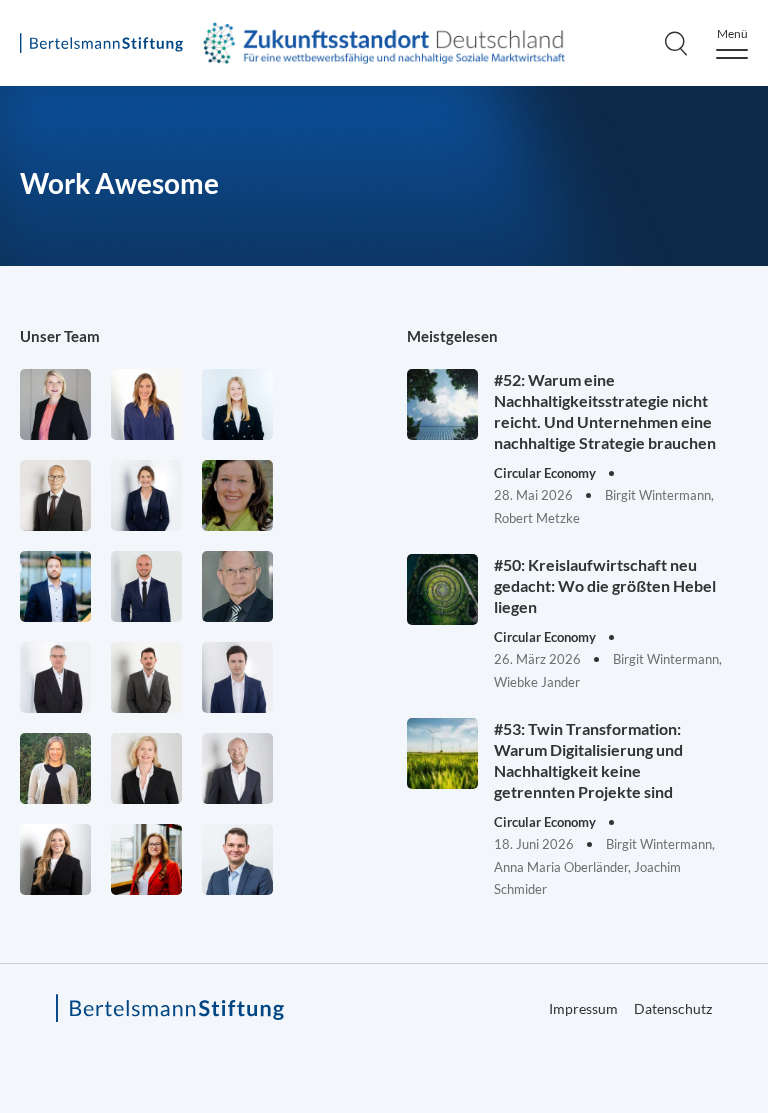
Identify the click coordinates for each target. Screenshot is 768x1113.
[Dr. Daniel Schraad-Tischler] (237, 768)
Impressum (583, 1008)
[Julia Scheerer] (55, 768)
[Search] (676, 43)
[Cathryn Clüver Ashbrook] (55, 404)
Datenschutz (673, 1008)
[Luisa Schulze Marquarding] (55, 859)
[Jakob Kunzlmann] (55, 586)
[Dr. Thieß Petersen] (55, 677)
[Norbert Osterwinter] (237, 586)
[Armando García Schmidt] (55, 495)
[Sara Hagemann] (146, 495)
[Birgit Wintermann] (146, 859)
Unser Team (60, 336)
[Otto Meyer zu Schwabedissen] (146, 586)
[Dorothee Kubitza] (237, 495)
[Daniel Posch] (146, 677)
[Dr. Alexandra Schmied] (146, 768)
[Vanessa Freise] (237, 404)
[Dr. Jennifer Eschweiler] (146, 404)
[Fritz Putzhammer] (237, 677)
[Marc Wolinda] (237, 859)
